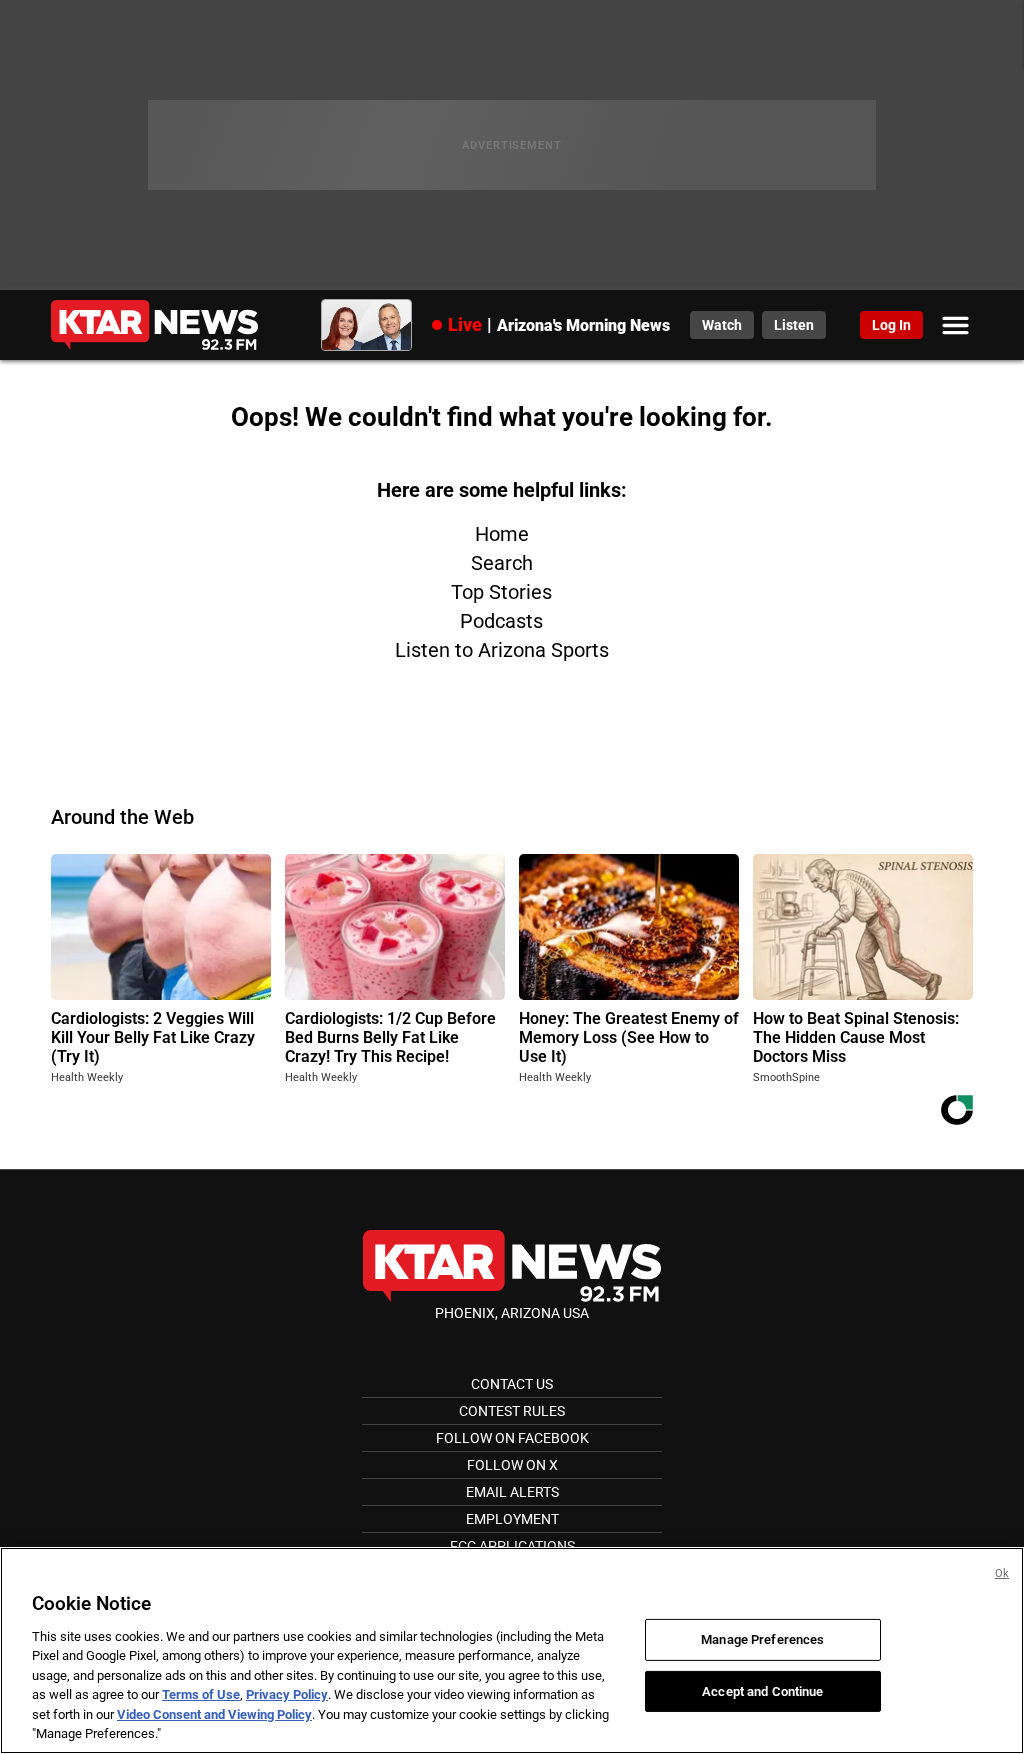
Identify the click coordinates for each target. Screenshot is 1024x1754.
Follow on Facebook (512, 1438)
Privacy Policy (287, 1694)
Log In (891, 325)
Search (502, 563)
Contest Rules (512, 1411)
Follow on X (512, 1465)
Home (502, 534)
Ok (1002, 1573)
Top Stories (501, 592)
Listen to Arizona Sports (502, 650)
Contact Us (512, 1384)
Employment (512, 1519)
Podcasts (501, 621)
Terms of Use (201, 1694)
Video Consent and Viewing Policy (214, 1714)
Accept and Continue (762, 1690)
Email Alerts (512, 1492)
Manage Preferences (762, 1639)
